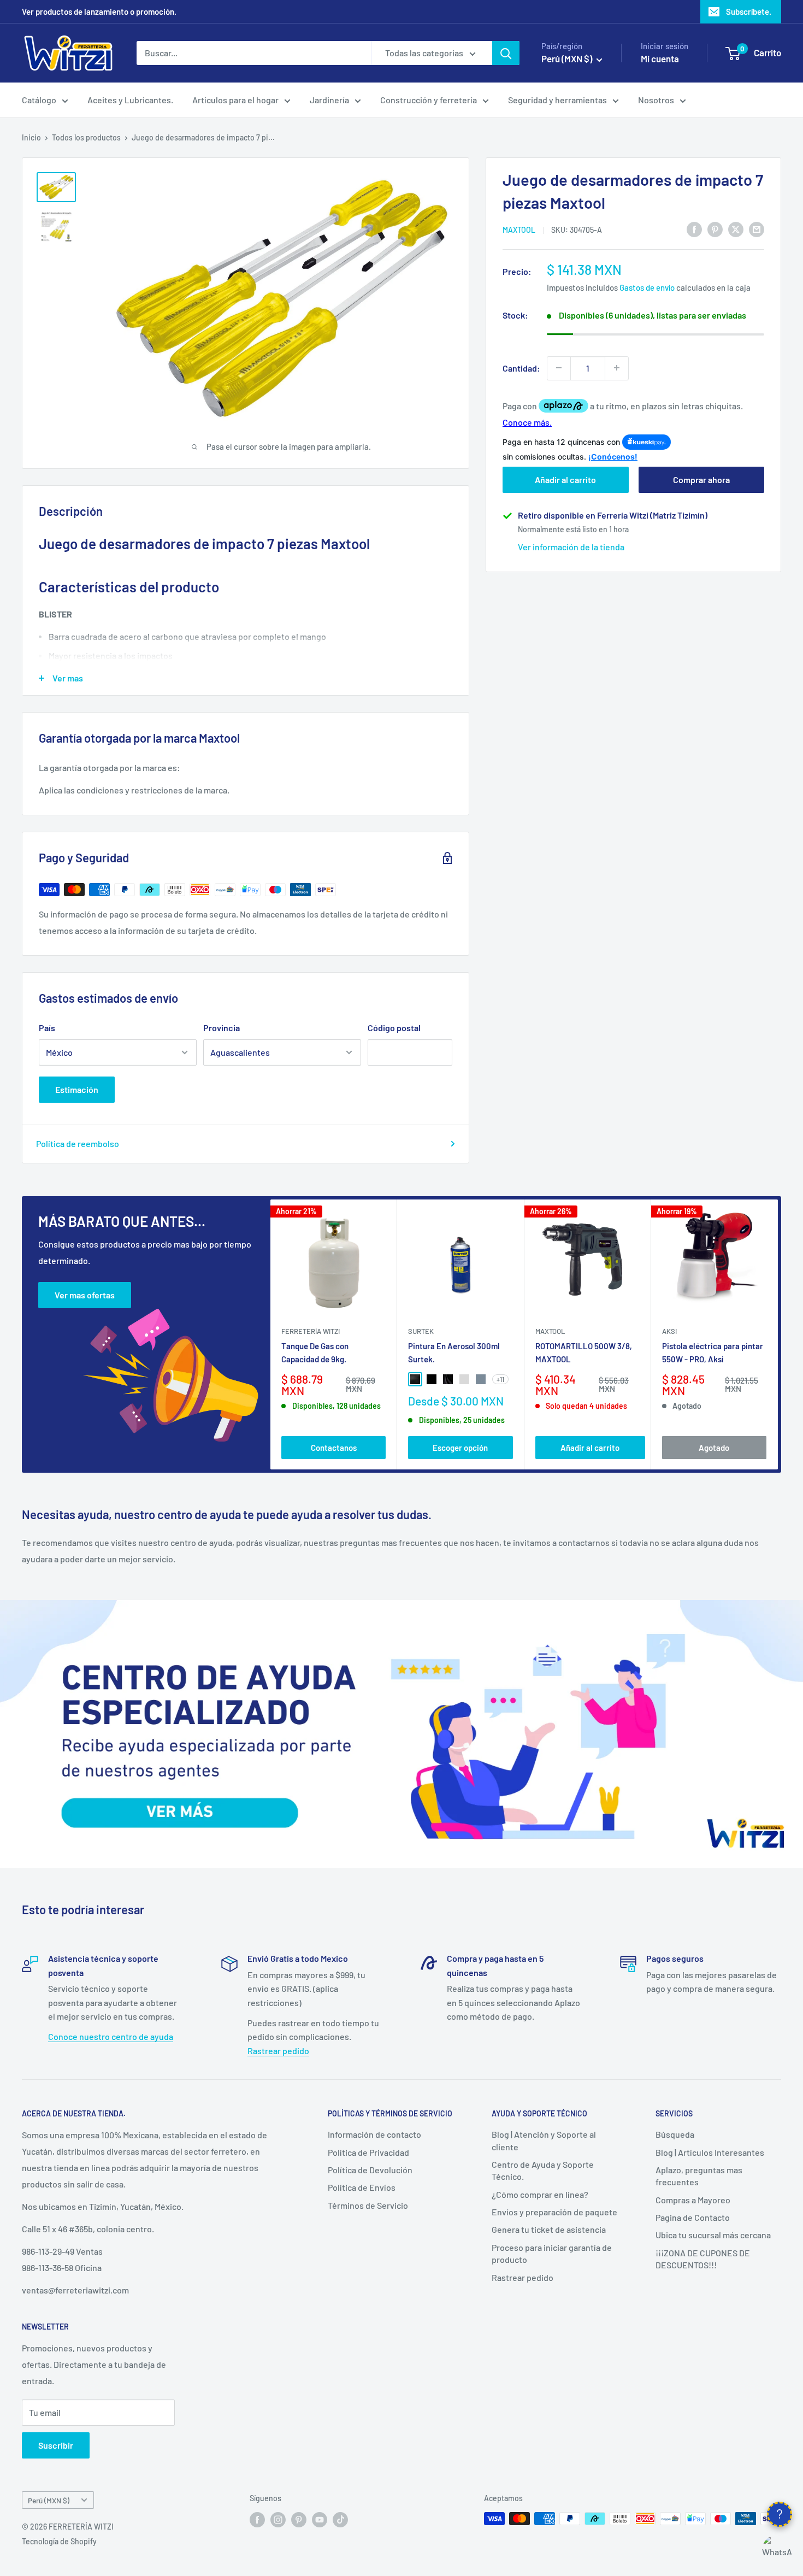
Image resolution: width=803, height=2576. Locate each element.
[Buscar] (506, 53)
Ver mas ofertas (85, 1295)
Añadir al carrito (565, 480)
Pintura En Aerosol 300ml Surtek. (454, 1352)
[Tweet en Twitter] (736, 229)
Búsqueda (675, 2134)
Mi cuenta (660, 58)
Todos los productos (86, 137)
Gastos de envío (647, 287)
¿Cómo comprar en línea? (540, 2194)
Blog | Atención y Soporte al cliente (544, 2140)
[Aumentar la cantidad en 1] (617, 368)
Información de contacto (374, 2134)
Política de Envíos (362, 2187)
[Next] (778, 1335)
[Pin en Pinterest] (715, 229)
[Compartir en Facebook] (694, 229)
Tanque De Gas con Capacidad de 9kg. (315, 1352)
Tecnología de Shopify (59, 2541)
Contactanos (334, 1447)
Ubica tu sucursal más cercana (713, 2235)
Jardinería (329, 100)
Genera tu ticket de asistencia (549, 2229)
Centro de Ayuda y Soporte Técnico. (543, 2170)
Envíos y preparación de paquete (554, 2212)
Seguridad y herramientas (557, 100)
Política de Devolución (370, 2170)
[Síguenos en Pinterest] (299, 2520)
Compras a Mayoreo (693, 2200)
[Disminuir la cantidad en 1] (559, 368)
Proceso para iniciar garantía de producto (552, 2253)
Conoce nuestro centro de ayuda (111, 2036)
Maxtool (519, 230)
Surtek (421, 1331)
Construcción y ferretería (429, 100)
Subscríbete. (749, 11)
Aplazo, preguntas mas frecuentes (699, 2176)
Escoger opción (460, 1447)
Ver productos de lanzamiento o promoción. (99, 11)
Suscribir (56, 2445)
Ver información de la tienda (571, 547)
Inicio (31, 137)
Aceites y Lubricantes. (130, 100)
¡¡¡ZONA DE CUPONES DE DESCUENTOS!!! (703, 2259)
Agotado (714, 1447)
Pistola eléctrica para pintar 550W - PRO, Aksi (713, 1352)
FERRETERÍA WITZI (311, 1331)
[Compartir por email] (757, 229)
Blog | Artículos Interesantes (710, 2152)
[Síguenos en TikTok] (340, 2520)
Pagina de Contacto (693, 2217)
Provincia (222, 1028)
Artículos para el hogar (235, 100)
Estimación (77, 1089)
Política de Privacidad (368, 2152)
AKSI (669, 1331)
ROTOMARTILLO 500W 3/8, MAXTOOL (584, 1352)
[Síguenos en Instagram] (278, 2520)
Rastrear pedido (278, 2051)
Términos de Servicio (368, 2205)
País (47, 1028)
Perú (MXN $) (49, 2500)
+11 (500, 1379)
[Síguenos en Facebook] (257, 2520)
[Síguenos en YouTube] (320, 2520)
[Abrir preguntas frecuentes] (780, 2514)
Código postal (394, 1028)
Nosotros (656, 100)
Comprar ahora (701, 480)
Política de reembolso (78, 1143)
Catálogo (39, 100)
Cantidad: (521, 367)
